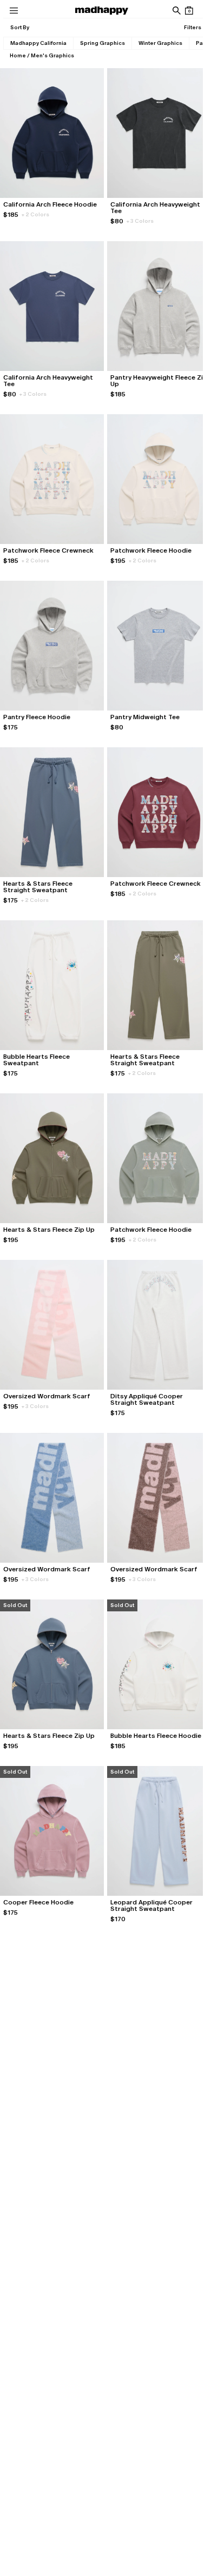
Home (18, 55)
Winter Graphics (160, 43)
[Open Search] (176, 11)
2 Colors (35, 214)
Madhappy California (38, 43)
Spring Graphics (103, 43)
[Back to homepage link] (102, 11)
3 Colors (140, 221)
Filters (193, 27)
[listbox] (19, 28)
